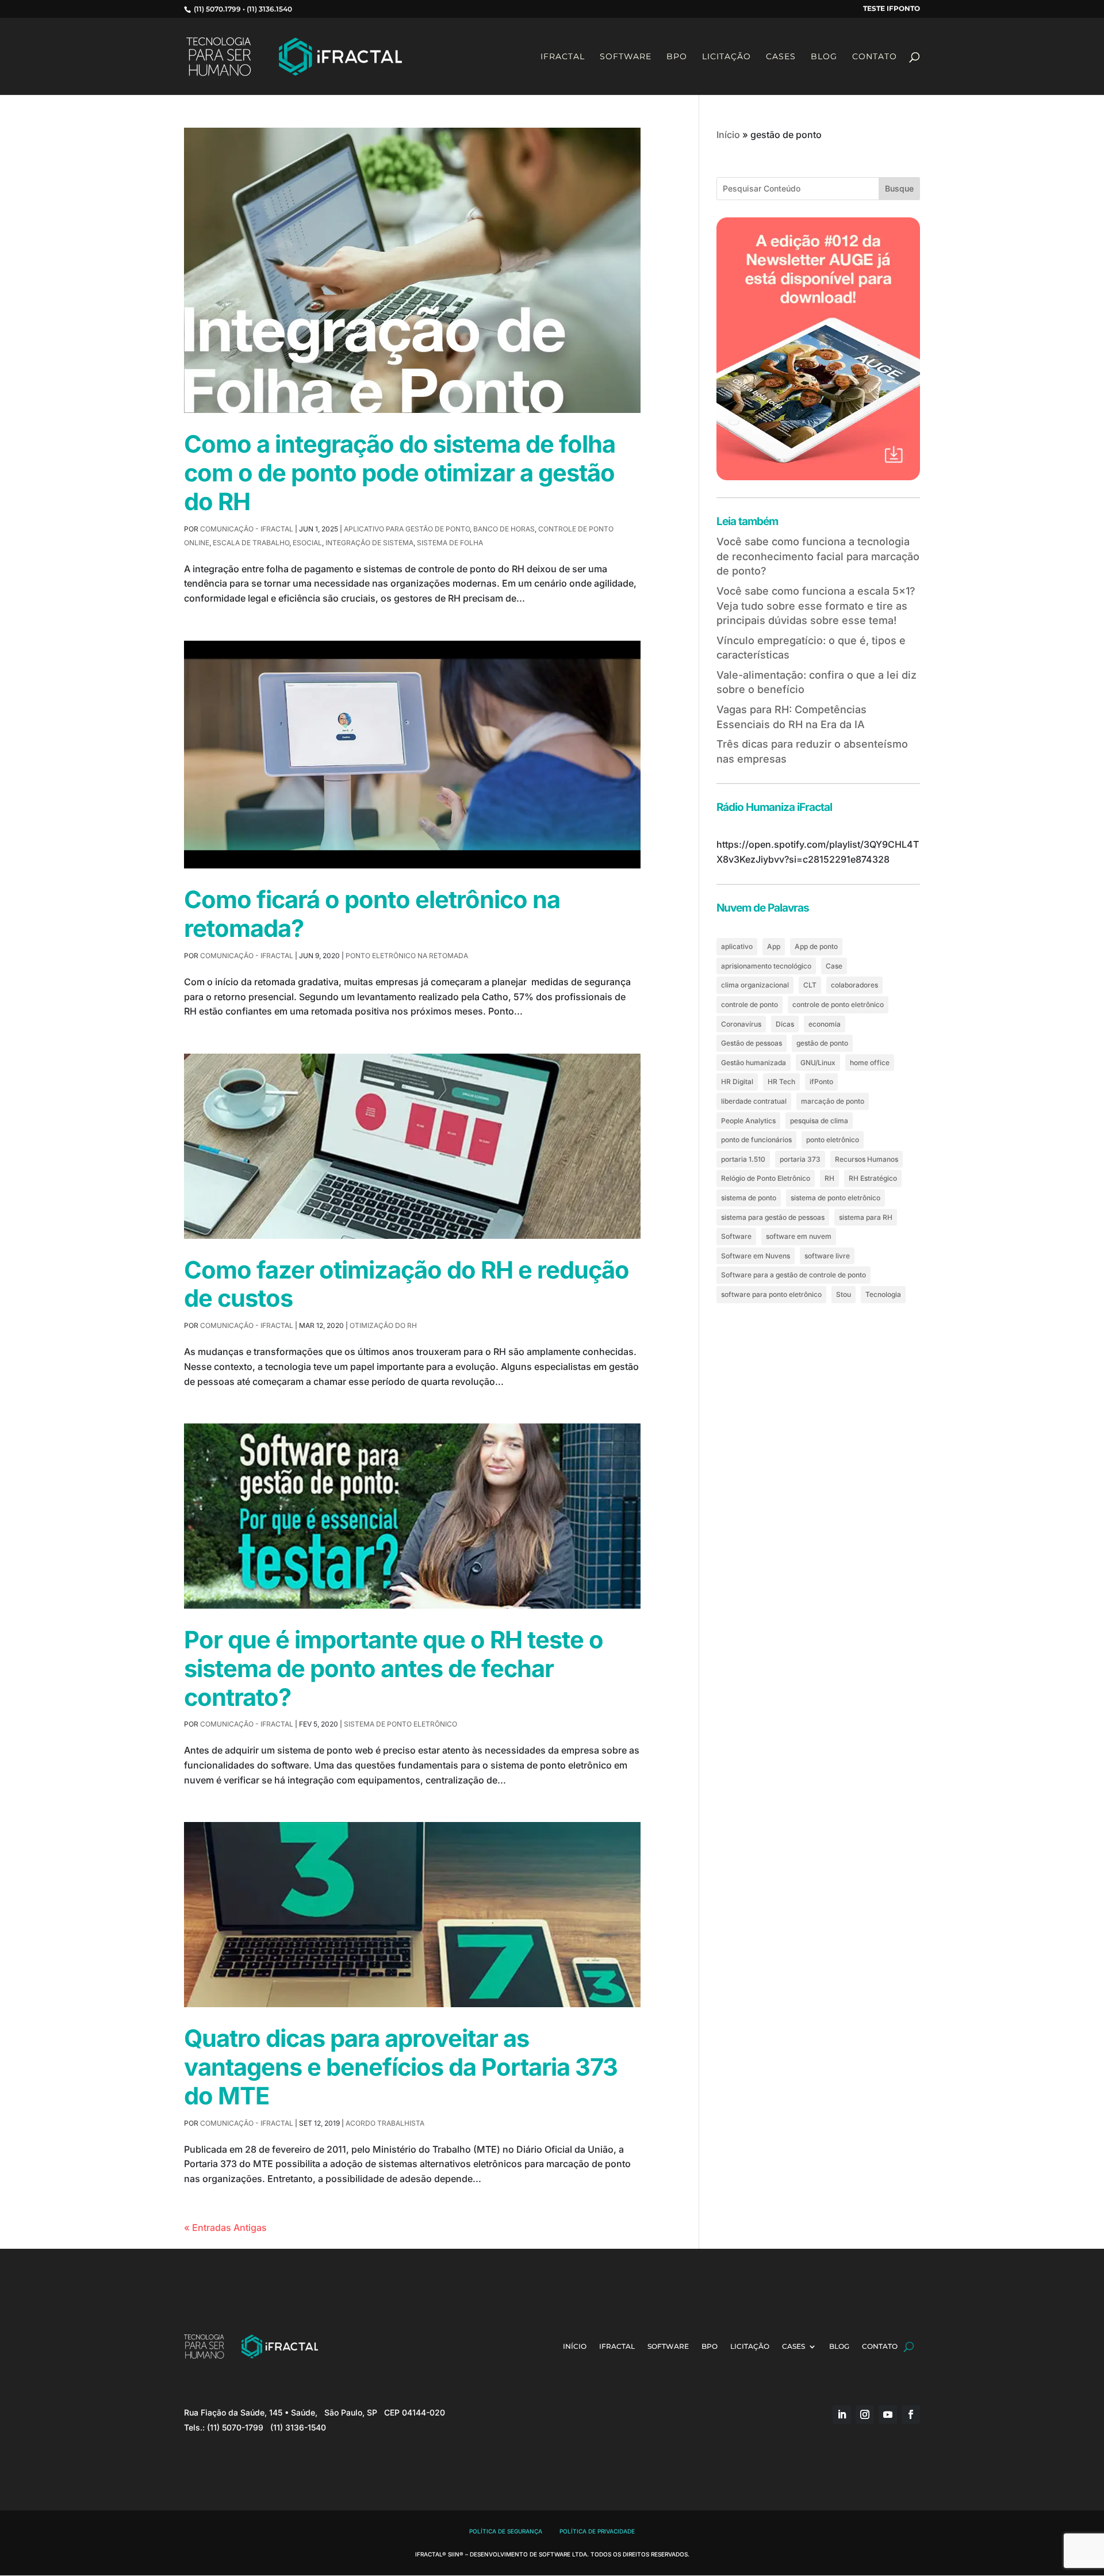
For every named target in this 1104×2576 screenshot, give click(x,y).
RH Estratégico (873, 1178)
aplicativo (737, 946)
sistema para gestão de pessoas (773, 1217)
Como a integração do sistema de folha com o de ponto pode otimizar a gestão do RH (400, 473)
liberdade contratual (754, 1101)
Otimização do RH (383, 1325)
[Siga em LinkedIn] (842, 2414)
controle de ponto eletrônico (838, 1004)
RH (829, 1178)
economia (825, 1024)
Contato (875, 57)
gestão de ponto (822, 1043)
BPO (677, 57)
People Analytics (748, 1121)
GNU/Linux (818, 1063)
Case (834, 966)
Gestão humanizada (754, 1063)
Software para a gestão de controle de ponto (793, 1275)
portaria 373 (800, 1159)
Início (728, 135)
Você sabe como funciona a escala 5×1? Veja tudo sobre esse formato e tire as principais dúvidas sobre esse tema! (816, 606)
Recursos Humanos (867, 1159)
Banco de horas (504, 529)
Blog (824, 57)
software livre (827, 1256)
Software (626, 57)
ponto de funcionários (756, 1140)
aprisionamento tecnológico (766, 966)
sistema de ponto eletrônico (835, 1198)
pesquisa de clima (819, 1121)
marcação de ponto (833, 1101)
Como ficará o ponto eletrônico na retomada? (372, 914)
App (774, 946)
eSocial (307, 543)
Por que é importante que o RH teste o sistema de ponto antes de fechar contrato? (394, 1668)
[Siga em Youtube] (888, 2414)
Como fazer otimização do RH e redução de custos (407, 1284)
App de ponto (816, 946)
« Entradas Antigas (225, 2227)
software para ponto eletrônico (771, 1294)
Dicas (785, 1024)
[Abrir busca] (909, 2347)
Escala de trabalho (251, 543)
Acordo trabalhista (385, 2123)
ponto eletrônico (833, 1140)
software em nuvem (799, 1236)
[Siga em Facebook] (911, 2414)
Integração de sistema (369, 543)
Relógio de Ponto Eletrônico (766, 1178)
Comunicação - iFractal (247, 529)
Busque (899, 188)
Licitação (727, 57)
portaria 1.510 (743, 1159)
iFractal (563, 57)
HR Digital (737, 1082)
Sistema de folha (450, 543)
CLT (810, 985)
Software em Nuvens (756, 1256)
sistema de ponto (749, 1198)
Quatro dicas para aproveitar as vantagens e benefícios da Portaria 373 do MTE (401, 2067)
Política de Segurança (506, 2531)
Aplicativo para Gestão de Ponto (407, 529)
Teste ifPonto (892, 9)
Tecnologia (883, 1294)
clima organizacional (755, 985)
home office (870, 1063)
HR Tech (781, 1082)
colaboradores (854, 985)
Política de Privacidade (597, 2531)
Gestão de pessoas (752, 1043)
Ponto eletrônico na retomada (407, 956)
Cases (781, 57)
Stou (844, 1294)
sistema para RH (866, 1217)
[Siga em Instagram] (865, 2414)
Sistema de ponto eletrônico (400, 1724)
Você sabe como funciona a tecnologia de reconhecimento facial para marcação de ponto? (818, 556)
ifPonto (821, 1082)
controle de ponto (750, 1004)
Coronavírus (741, 1024)
